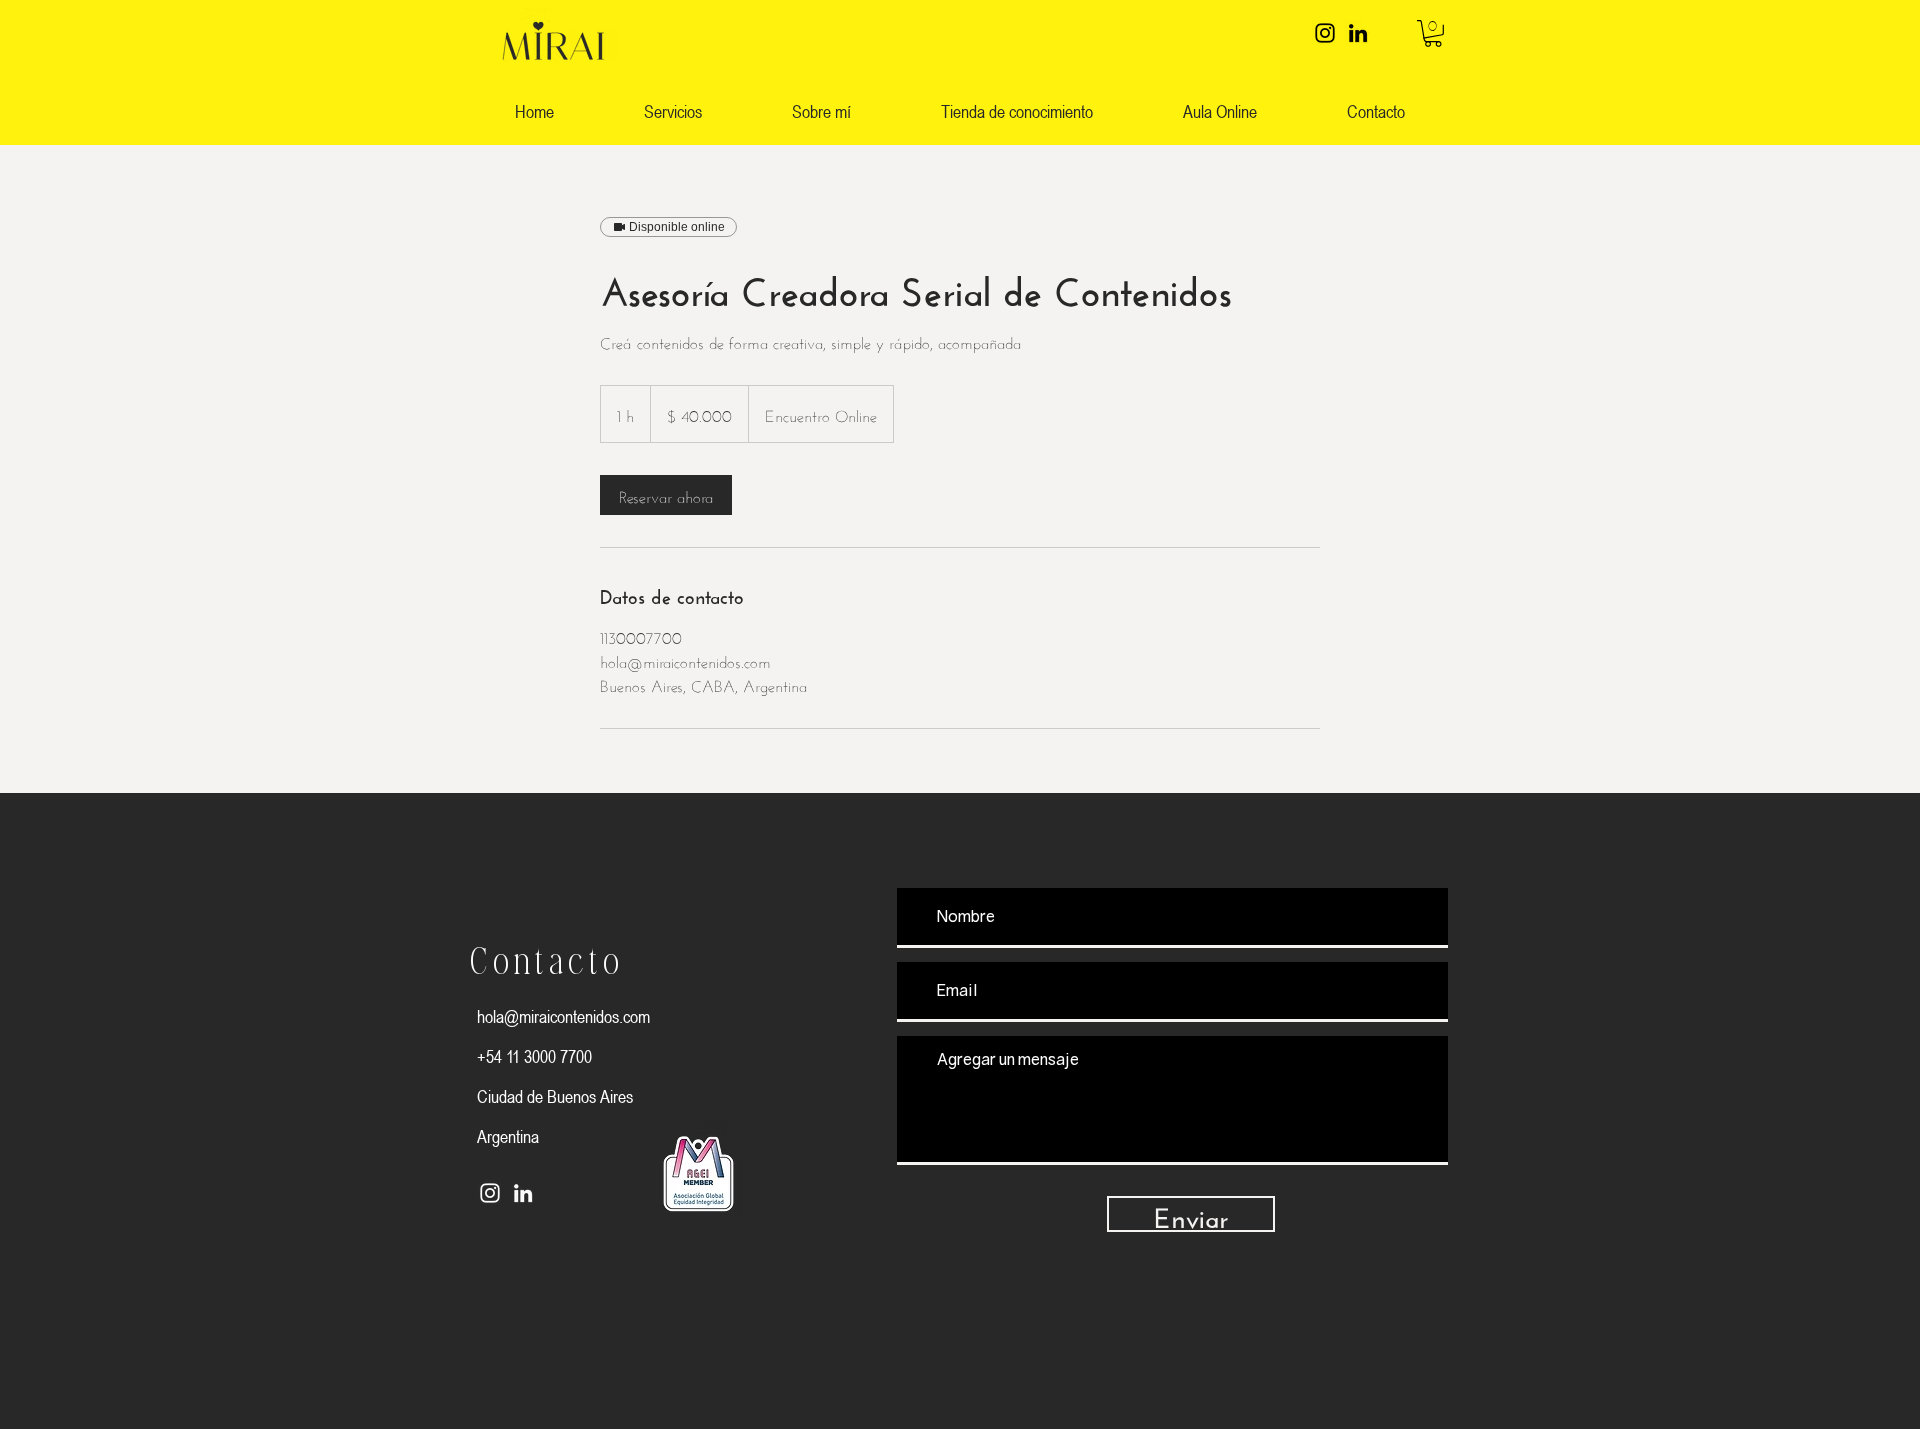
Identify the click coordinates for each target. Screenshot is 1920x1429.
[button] (1017, 111)
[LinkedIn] (523, 1193)
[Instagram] (490, 1193)
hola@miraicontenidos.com (563, 1016)
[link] (1433, 33)
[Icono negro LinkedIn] (1358, 33)
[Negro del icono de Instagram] (1325, 33)
